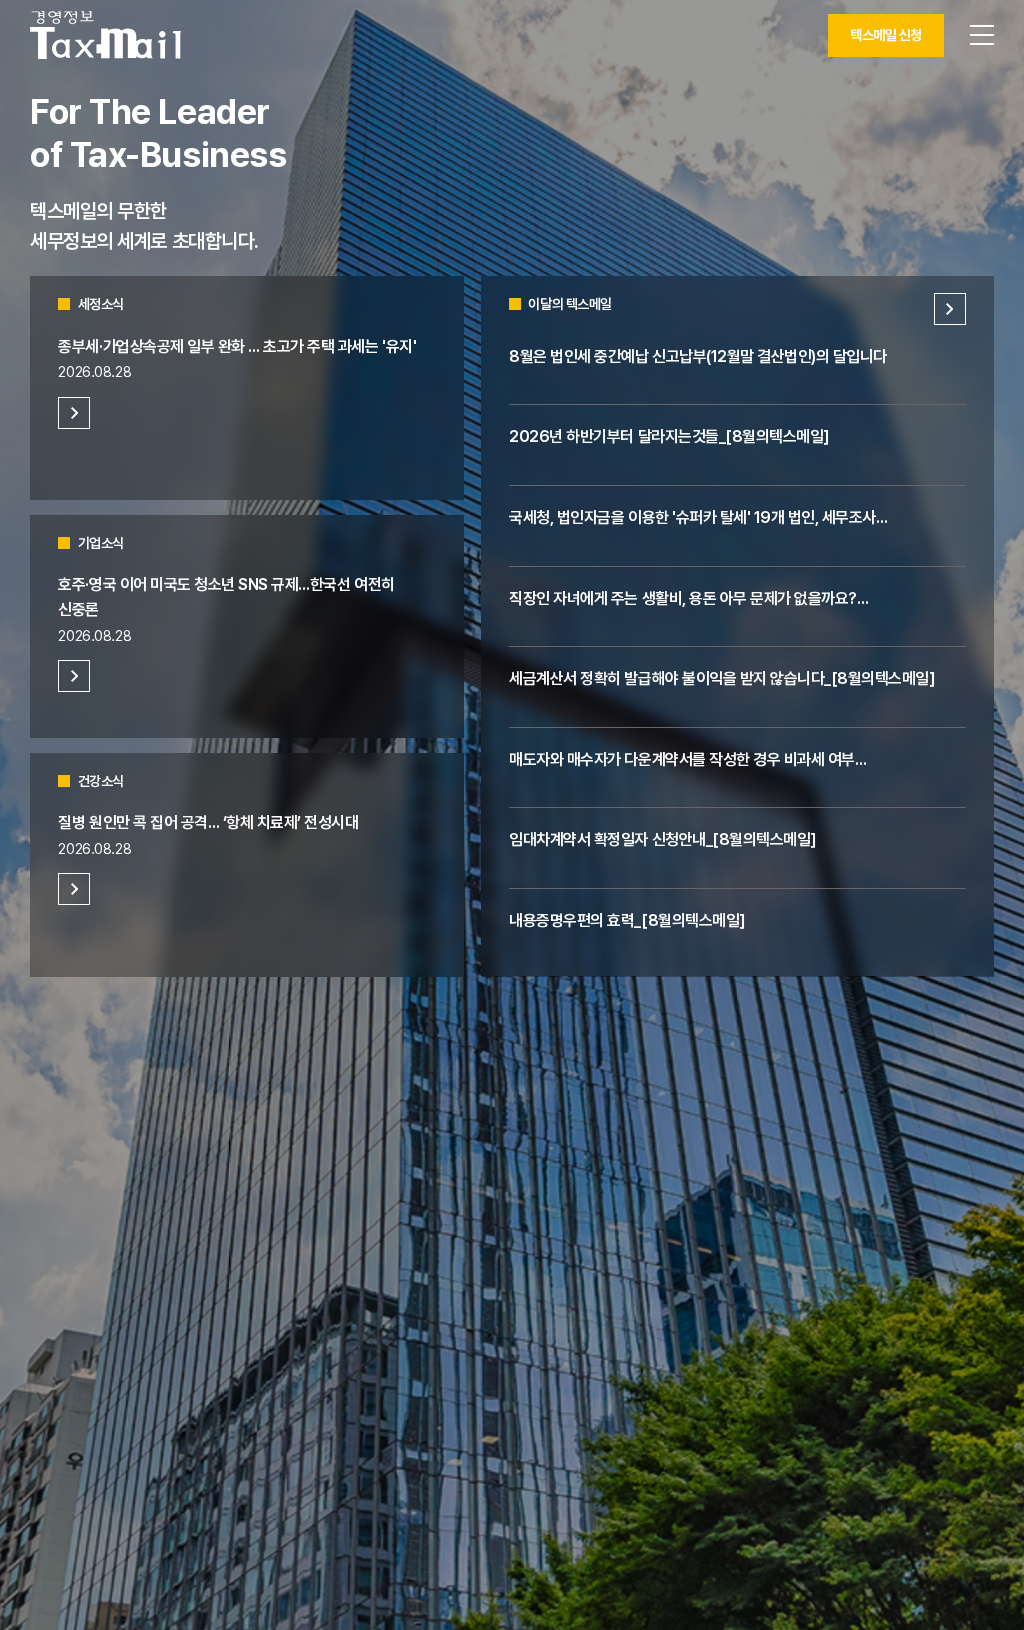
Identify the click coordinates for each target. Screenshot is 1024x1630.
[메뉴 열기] (982, 35)
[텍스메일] (105, 35)
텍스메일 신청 (886, 35)
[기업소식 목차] (74, 676)
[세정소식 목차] (74, 413)
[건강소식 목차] (74, 889)
